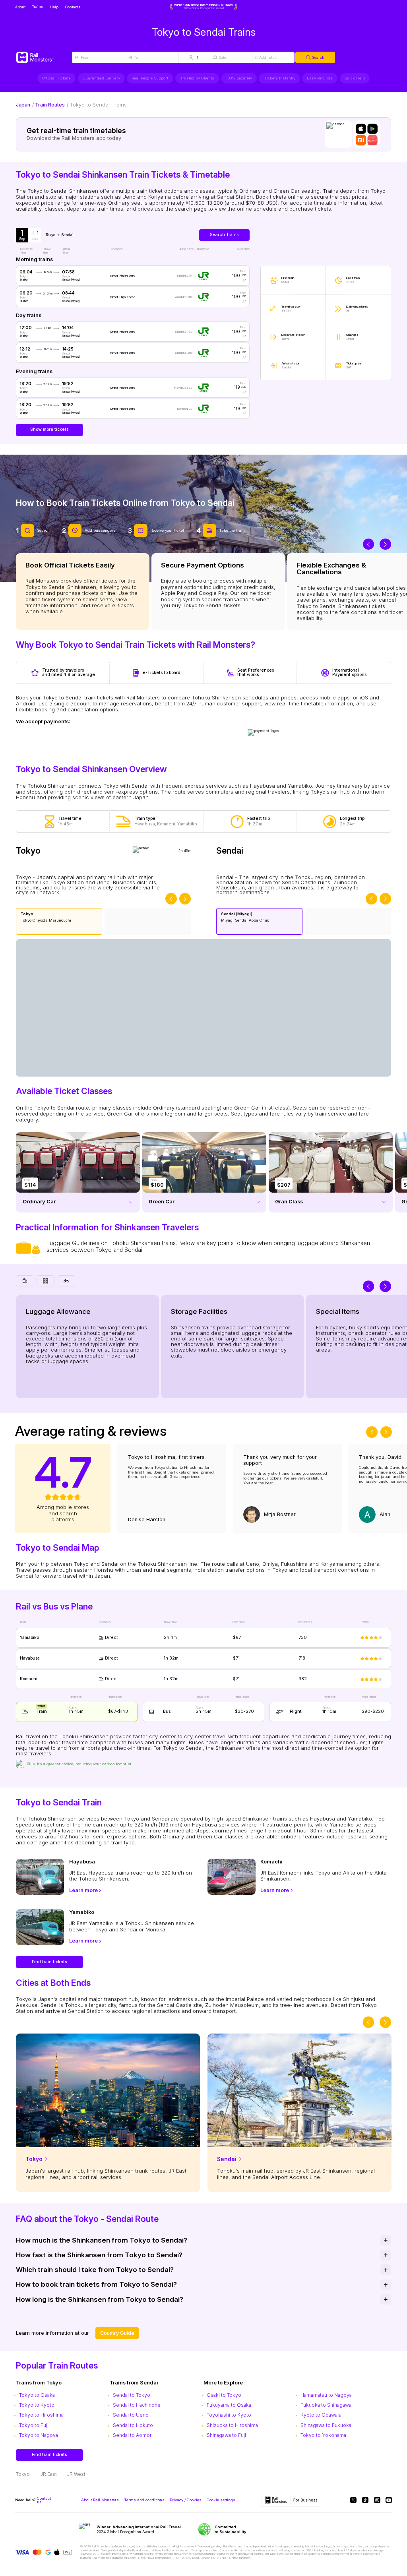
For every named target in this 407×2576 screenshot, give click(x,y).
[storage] (45, 1281)
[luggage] (25, 1281)
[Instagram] (377, 2500)
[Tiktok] (365, 2500)
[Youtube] (389, 2500)
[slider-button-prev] (369, 544)
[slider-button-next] (385, 544)
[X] (353, 2500)
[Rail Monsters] (44, 58)
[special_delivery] (66, 1281)
